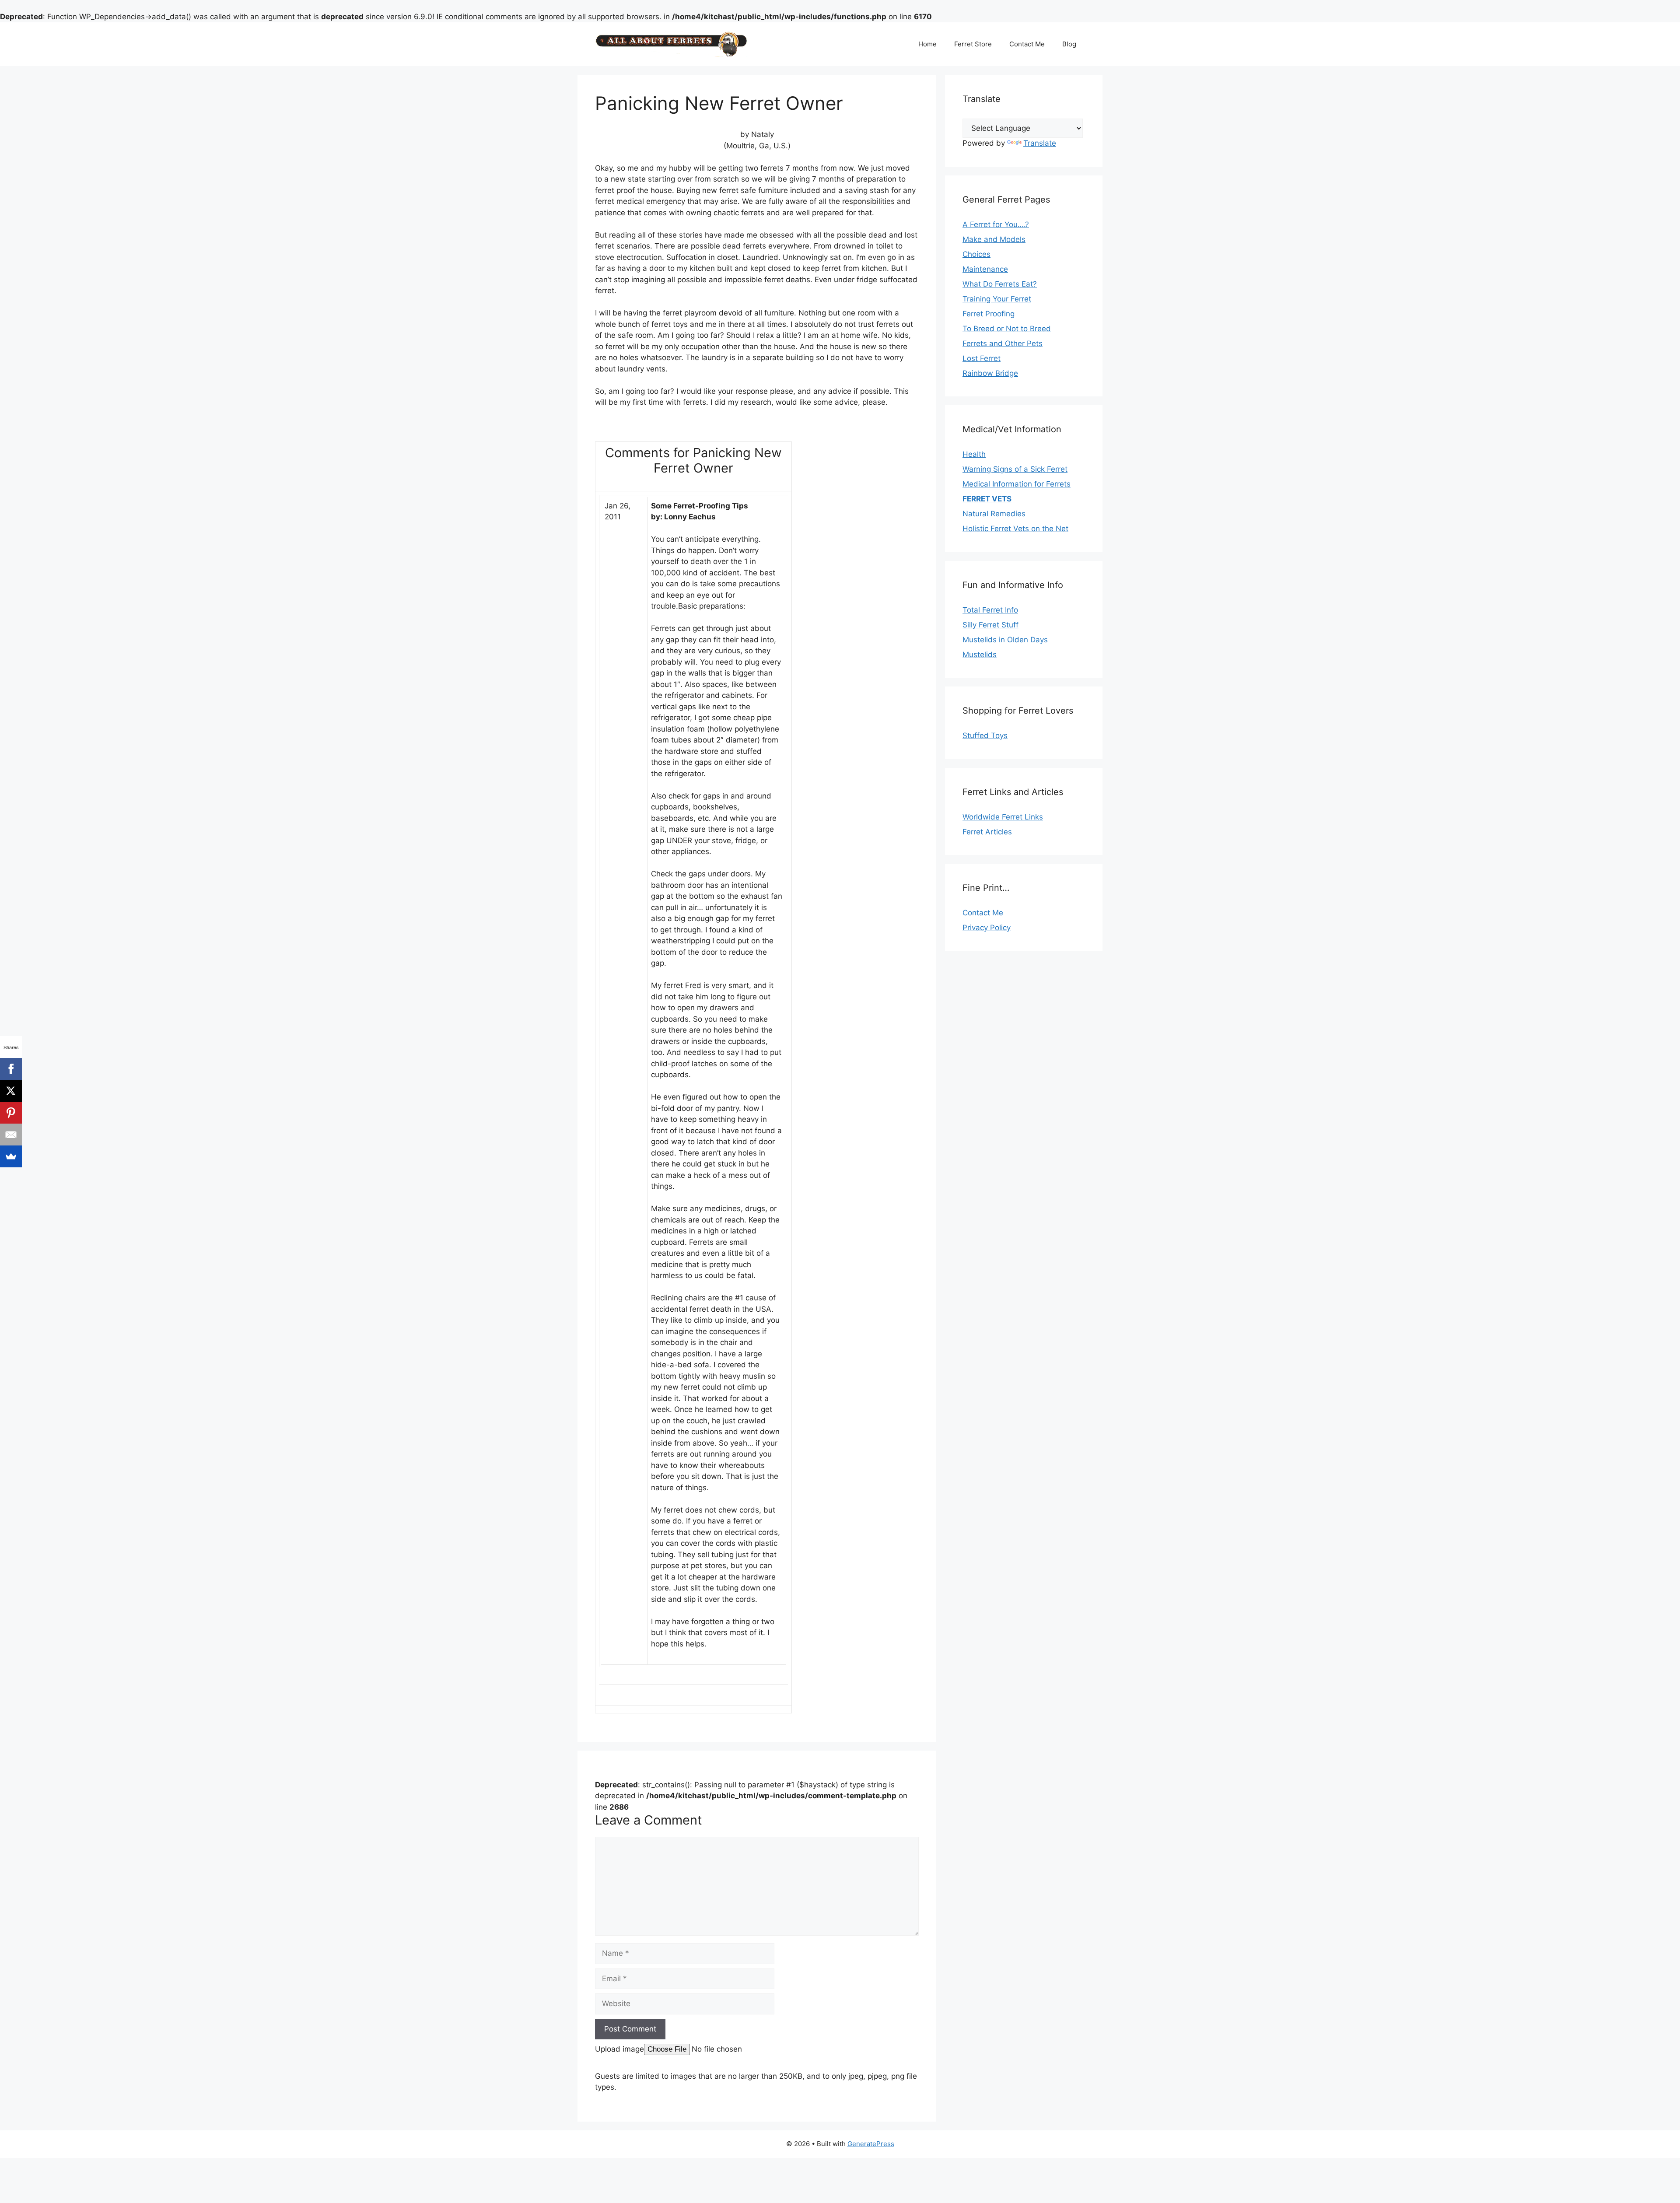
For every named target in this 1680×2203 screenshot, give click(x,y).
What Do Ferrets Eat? (1000, 284)
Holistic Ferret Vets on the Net (1015, 529)
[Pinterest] (11, 1113)
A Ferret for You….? (996, 224)
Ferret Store (973, 44)
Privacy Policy (987, 928)
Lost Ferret (982, 358)
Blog (1069, 44)
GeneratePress (871, 2144)
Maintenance (985, 269)
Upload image (619, 2049)
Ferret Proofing (989, 314)
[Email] (11, 1135)
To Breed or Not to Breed (1007, 329)
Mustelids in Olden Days (1005, 640)
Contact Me (1027, 44)
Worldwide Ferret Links (1003, 817)
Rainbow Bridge (990, 373)
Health (974, 454)
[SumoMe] (11, 1156)
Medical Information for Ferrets (1017, 484)
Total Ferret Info (990, 610)
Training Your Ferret (997, 299)
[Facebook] (11, 1069)
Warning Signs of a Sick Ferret (1015, 469)
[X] (11, 1091)
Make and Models (994, 239)
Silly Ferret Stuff (990, 625)
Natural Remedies (994, 514)
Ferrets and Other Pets (1003, 343)
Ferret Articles (987, 832)
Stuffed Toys (985, 736)
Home (927, 44)
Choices (976, 254)
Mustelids (980, 655)
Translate (1040, 143)
